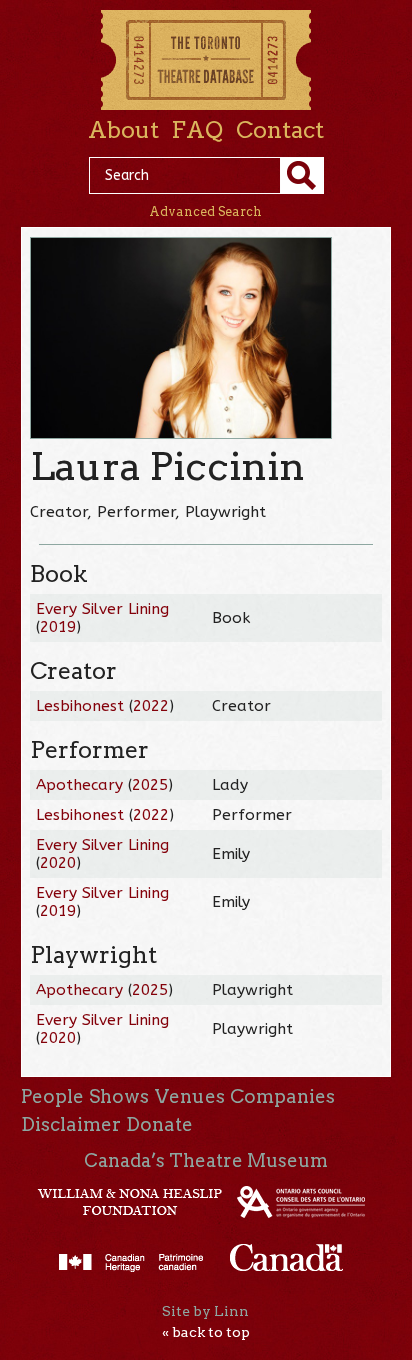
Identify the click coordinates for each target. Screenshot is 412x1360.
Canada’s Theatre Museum (206, 1160)
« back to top (206, 1332)
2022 (151, 706)
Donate (159, 1124)
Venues (190, 1096)
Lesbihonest (80, 706)
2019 (58, 627)
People (52, 1096)
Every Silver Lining (102, 609)
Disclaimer (71, 1124)
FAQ (197, 130)
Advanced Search (205, 211)
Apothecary (79, 785)
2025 (150, 785)
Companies (282, 1096)
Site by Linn (205, 1311)
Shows (119, 1096)
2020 (58, 863)
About (123, 130)
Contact (280, 130)
